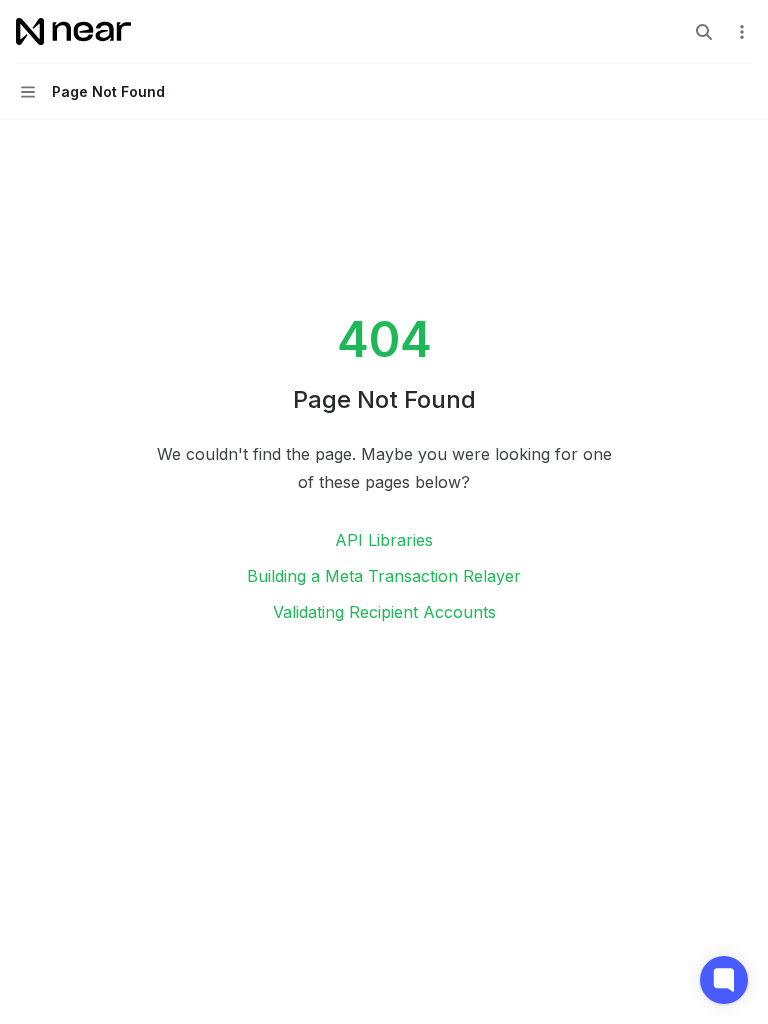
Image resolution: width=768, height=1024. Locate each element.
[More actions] (742, 32)
